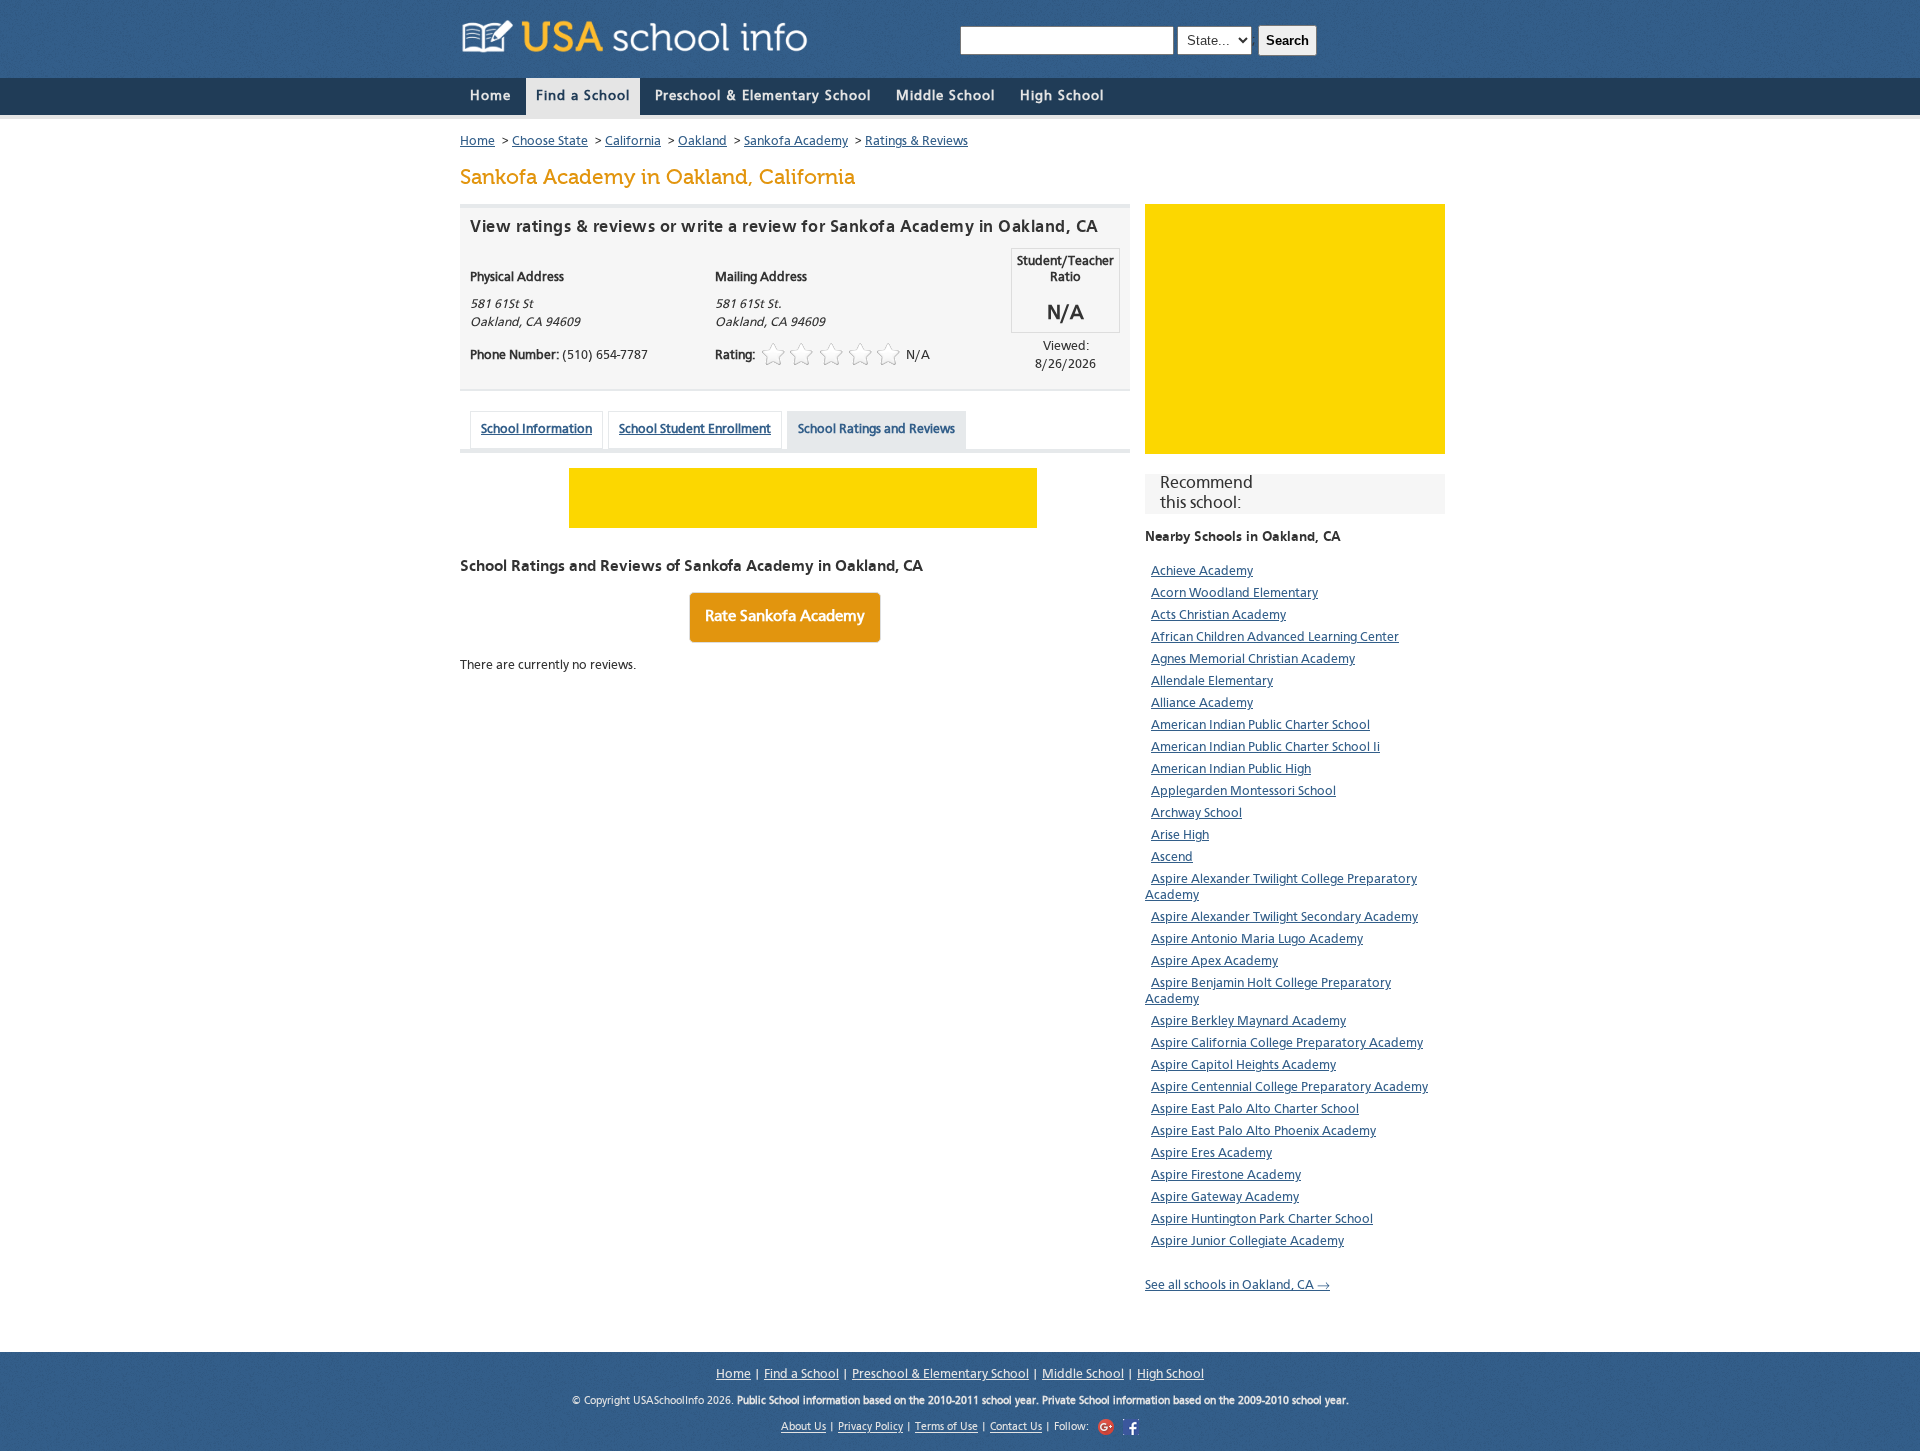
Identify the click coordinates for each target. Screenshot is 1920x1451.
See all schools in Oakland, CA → (1237, 1285)
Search (1287, 40)
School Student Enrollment (695, 429)
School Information (536, 429)
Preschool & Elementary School (763, 96)
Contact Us (1016, 1428)
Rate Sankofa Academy (785, 617)
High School (1062, 96)
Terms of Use (946, 1428)
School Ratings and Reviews (876, 429)
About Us (803, 1428)
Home (490, 96)
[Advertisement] (1295, 329)
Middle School (945, 96)
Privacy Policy (870, 1428)
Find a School (583, 96)
